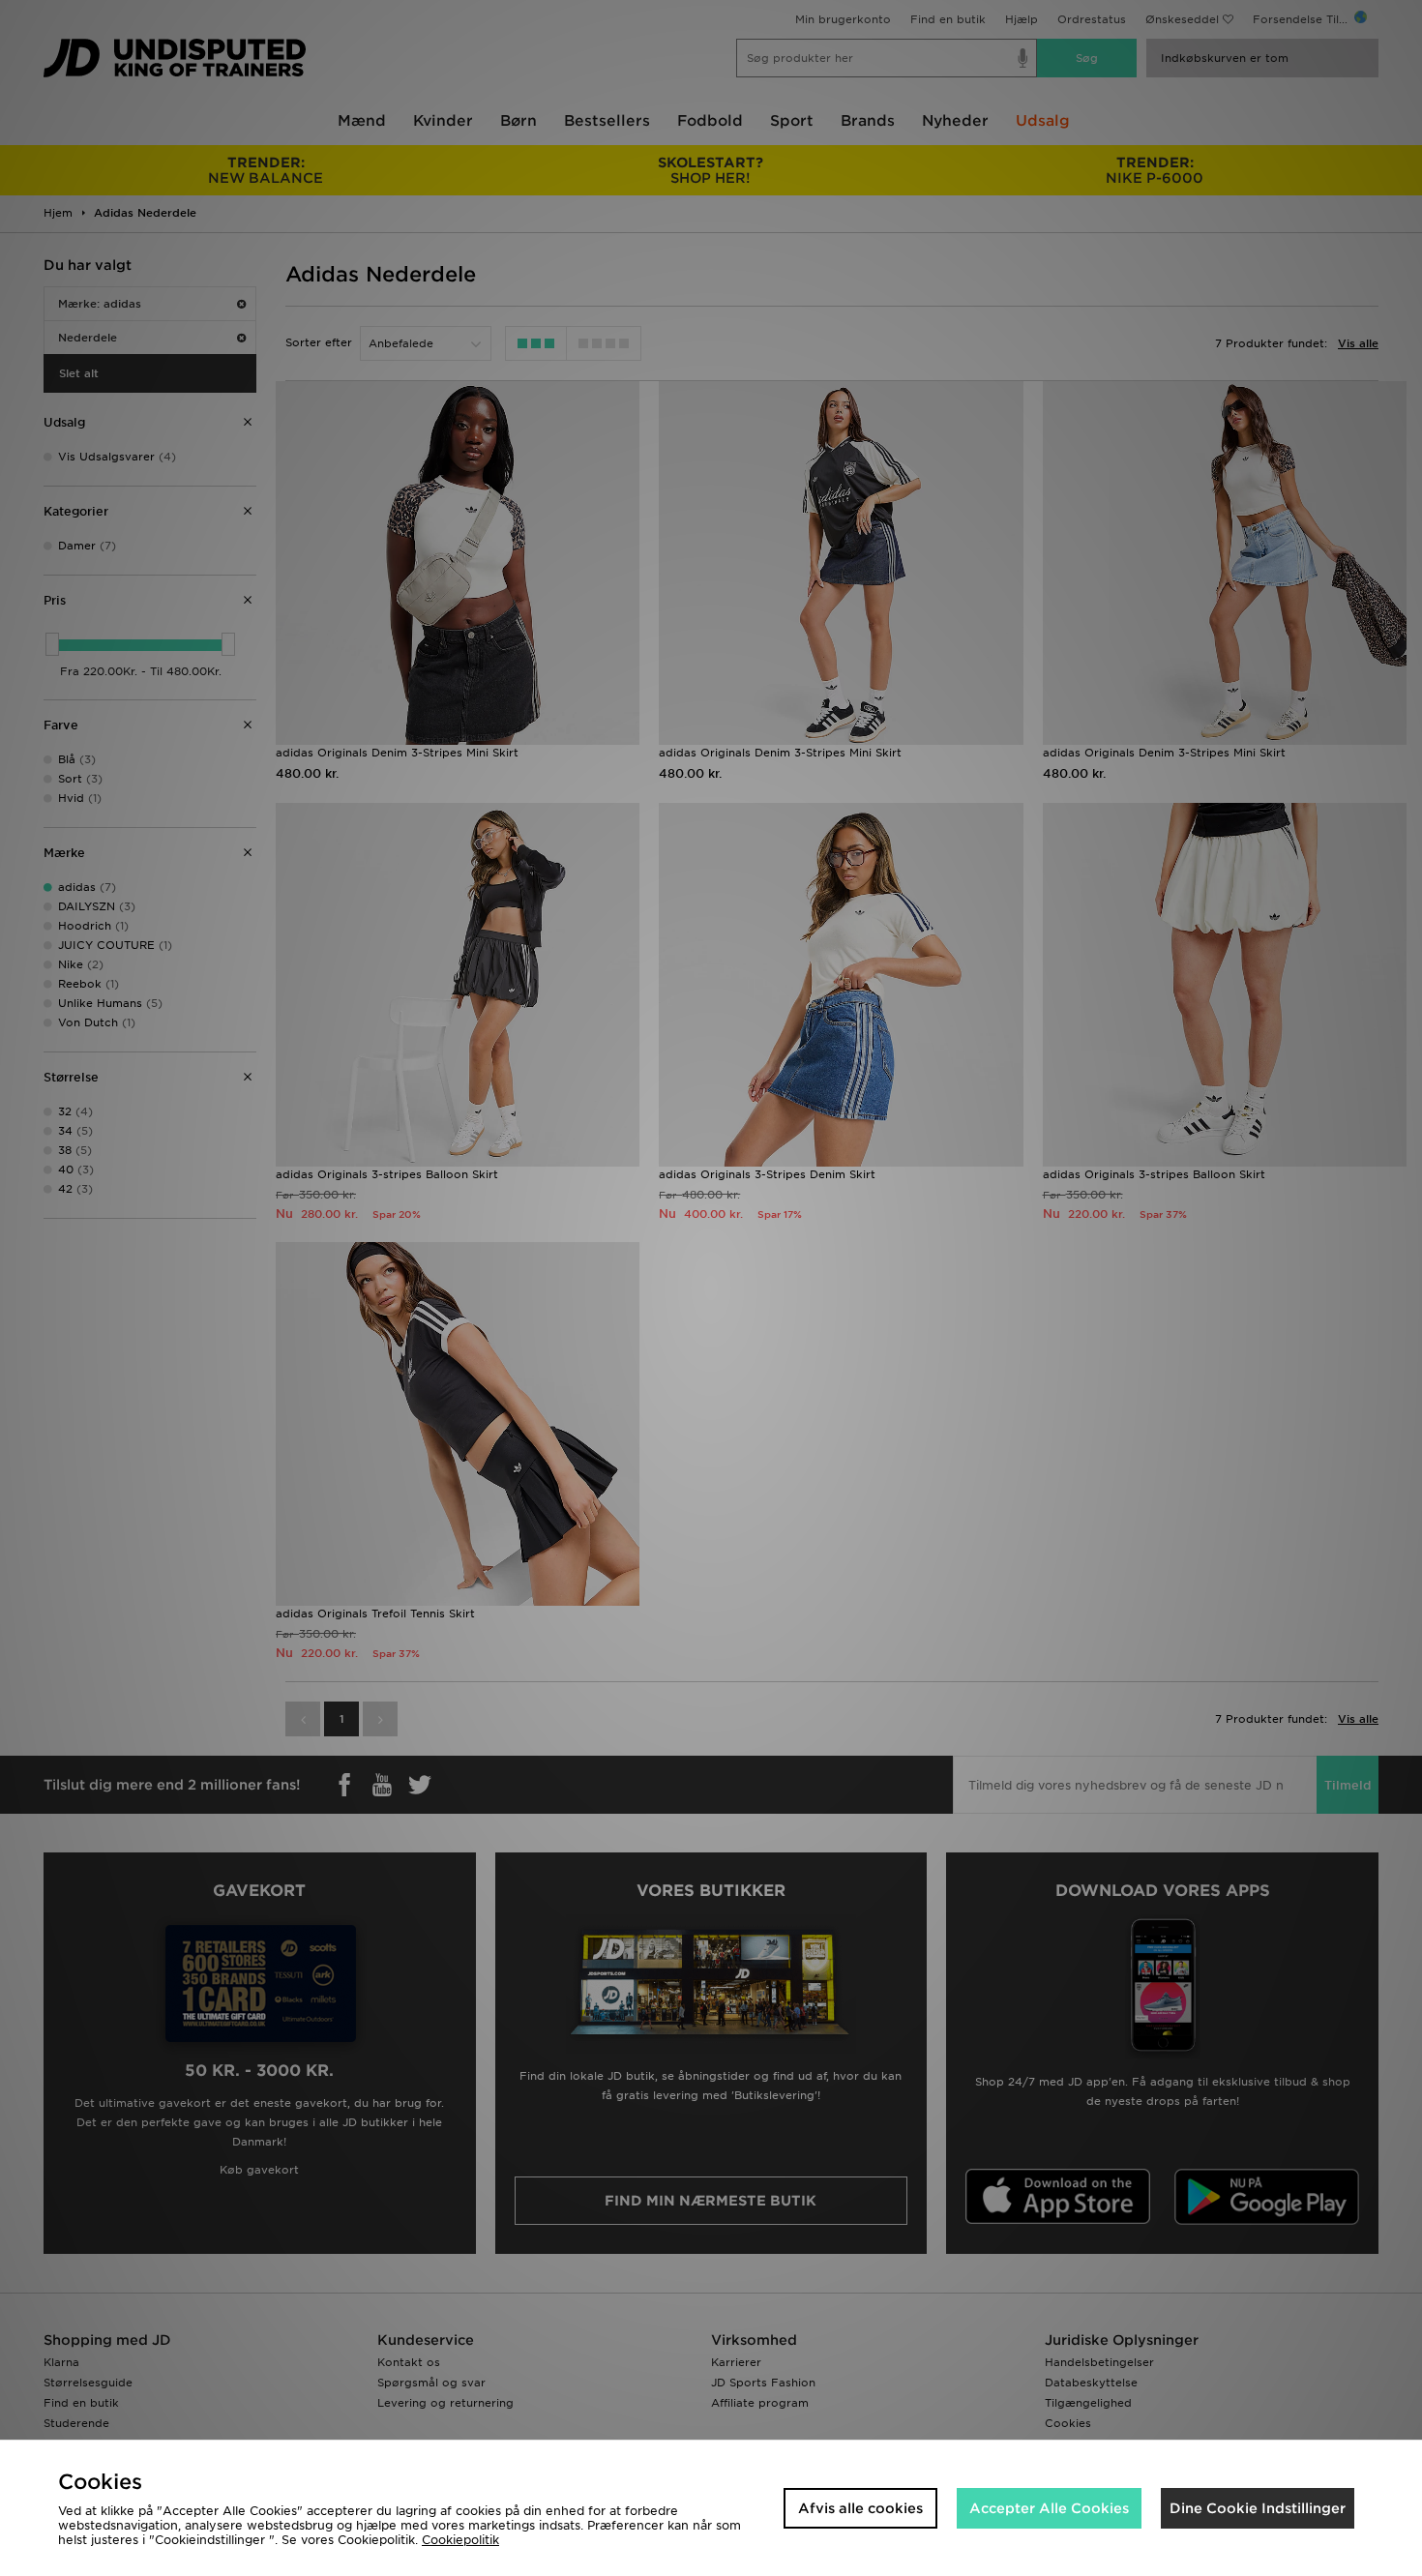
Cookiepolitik (460, 2540)
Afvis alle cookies (860, 2508)
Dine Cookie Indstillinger (1258, 2508)
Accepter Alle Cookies (1049, 2508)
